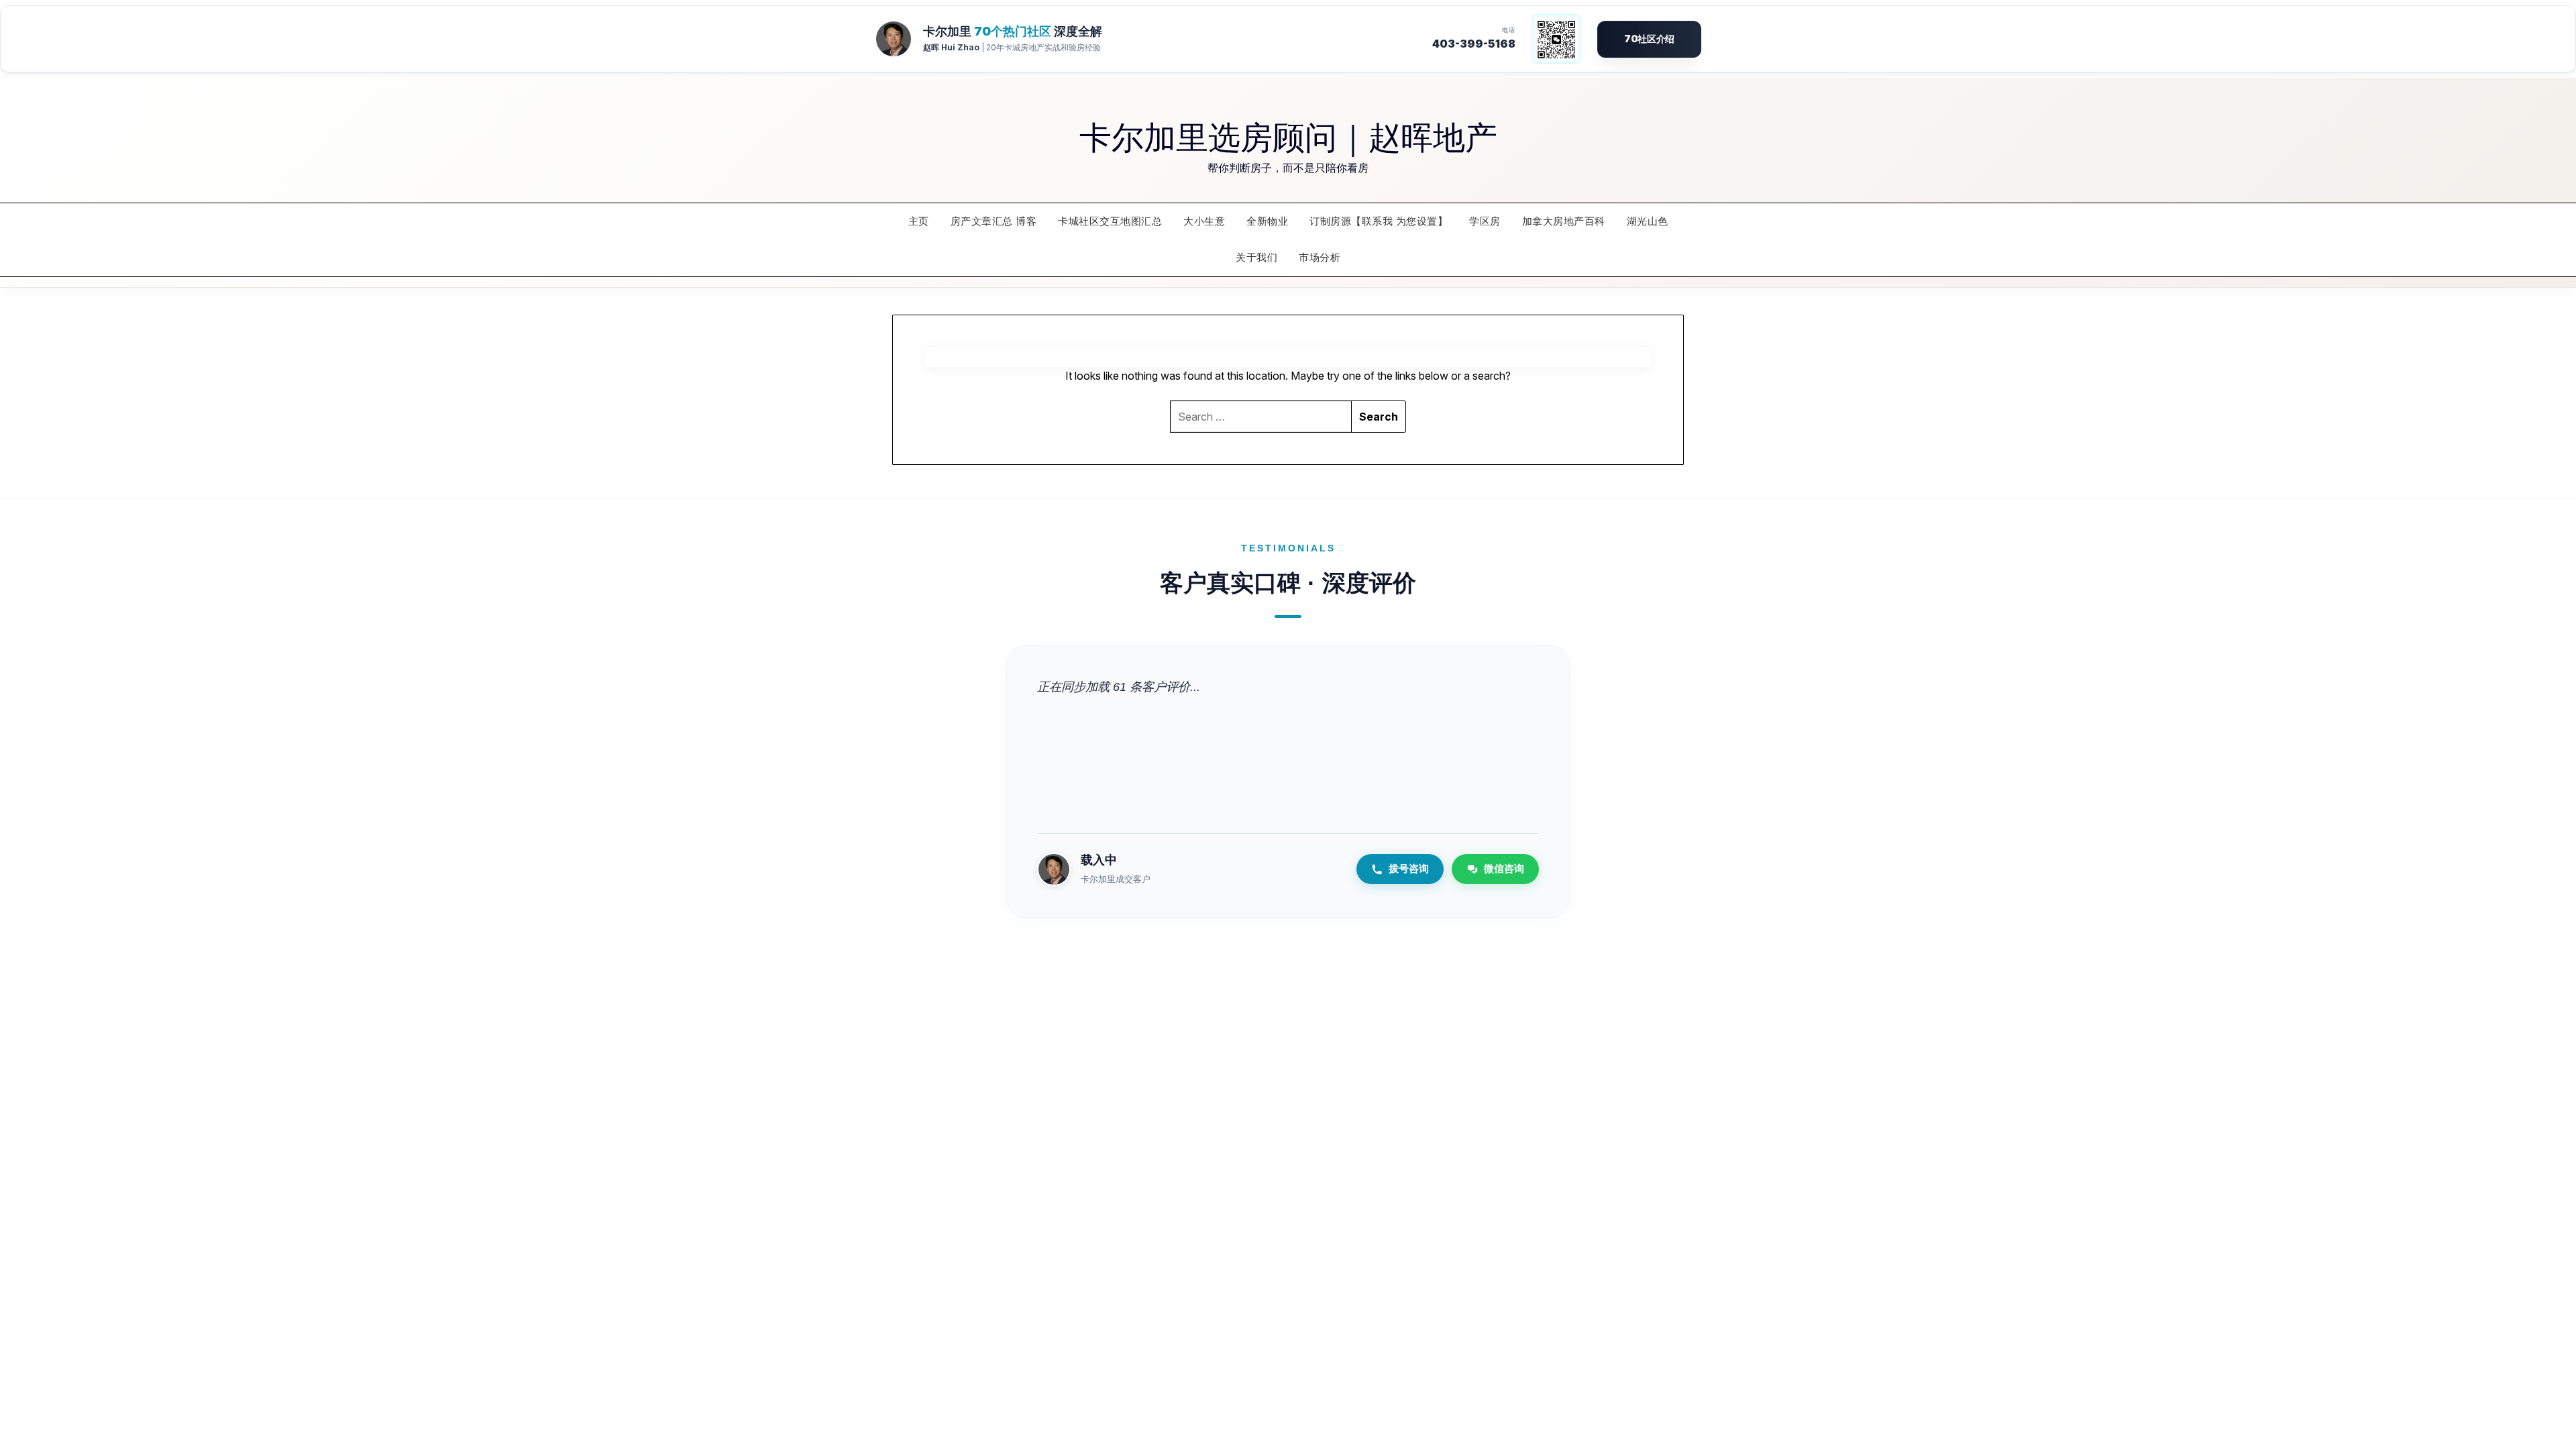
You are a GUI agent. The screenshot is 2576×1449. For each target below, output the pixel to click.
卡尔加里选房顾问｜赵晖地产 (1288, 136)
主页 (919, 221)
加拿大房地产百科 (1564, 221)
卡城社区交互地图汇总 (1110, 221)
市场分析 (1320, 257)
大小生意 (1204, 221)
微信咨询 (1504, 868)
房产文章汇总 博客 (994, 221)
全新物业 (1267, 221)
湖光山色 (1648, 221)
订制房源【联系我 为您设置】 (1379, 221)
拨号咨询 (1409, 868)
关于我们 (1256, 257)
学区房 (1485, 221)
